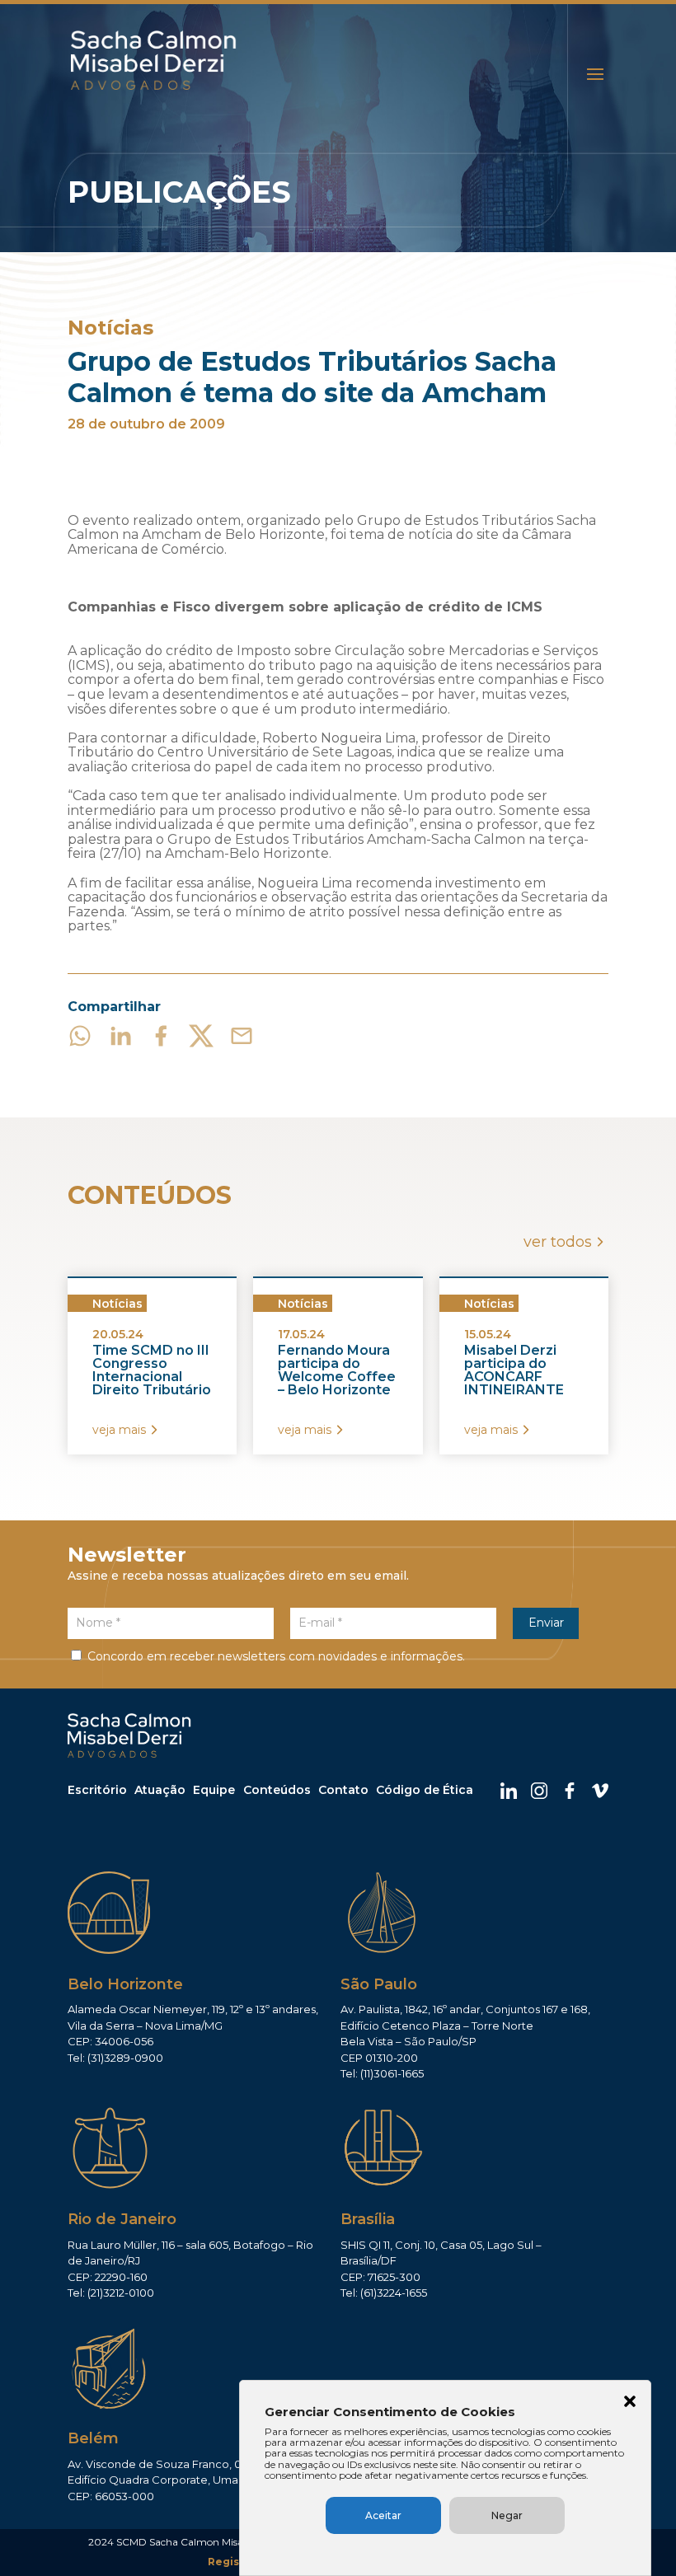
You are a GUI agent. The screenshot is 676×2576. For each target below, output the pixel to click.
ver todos (558, 1242)
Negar (507, 2515)
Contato (343, 1790)
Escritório (97, 1790)
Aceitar (383, 2515)
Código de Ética (425, 1790)
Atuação (160, 1790)
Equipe (214, 1790)
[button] (630, 2403)
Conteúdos (277, 1790)
